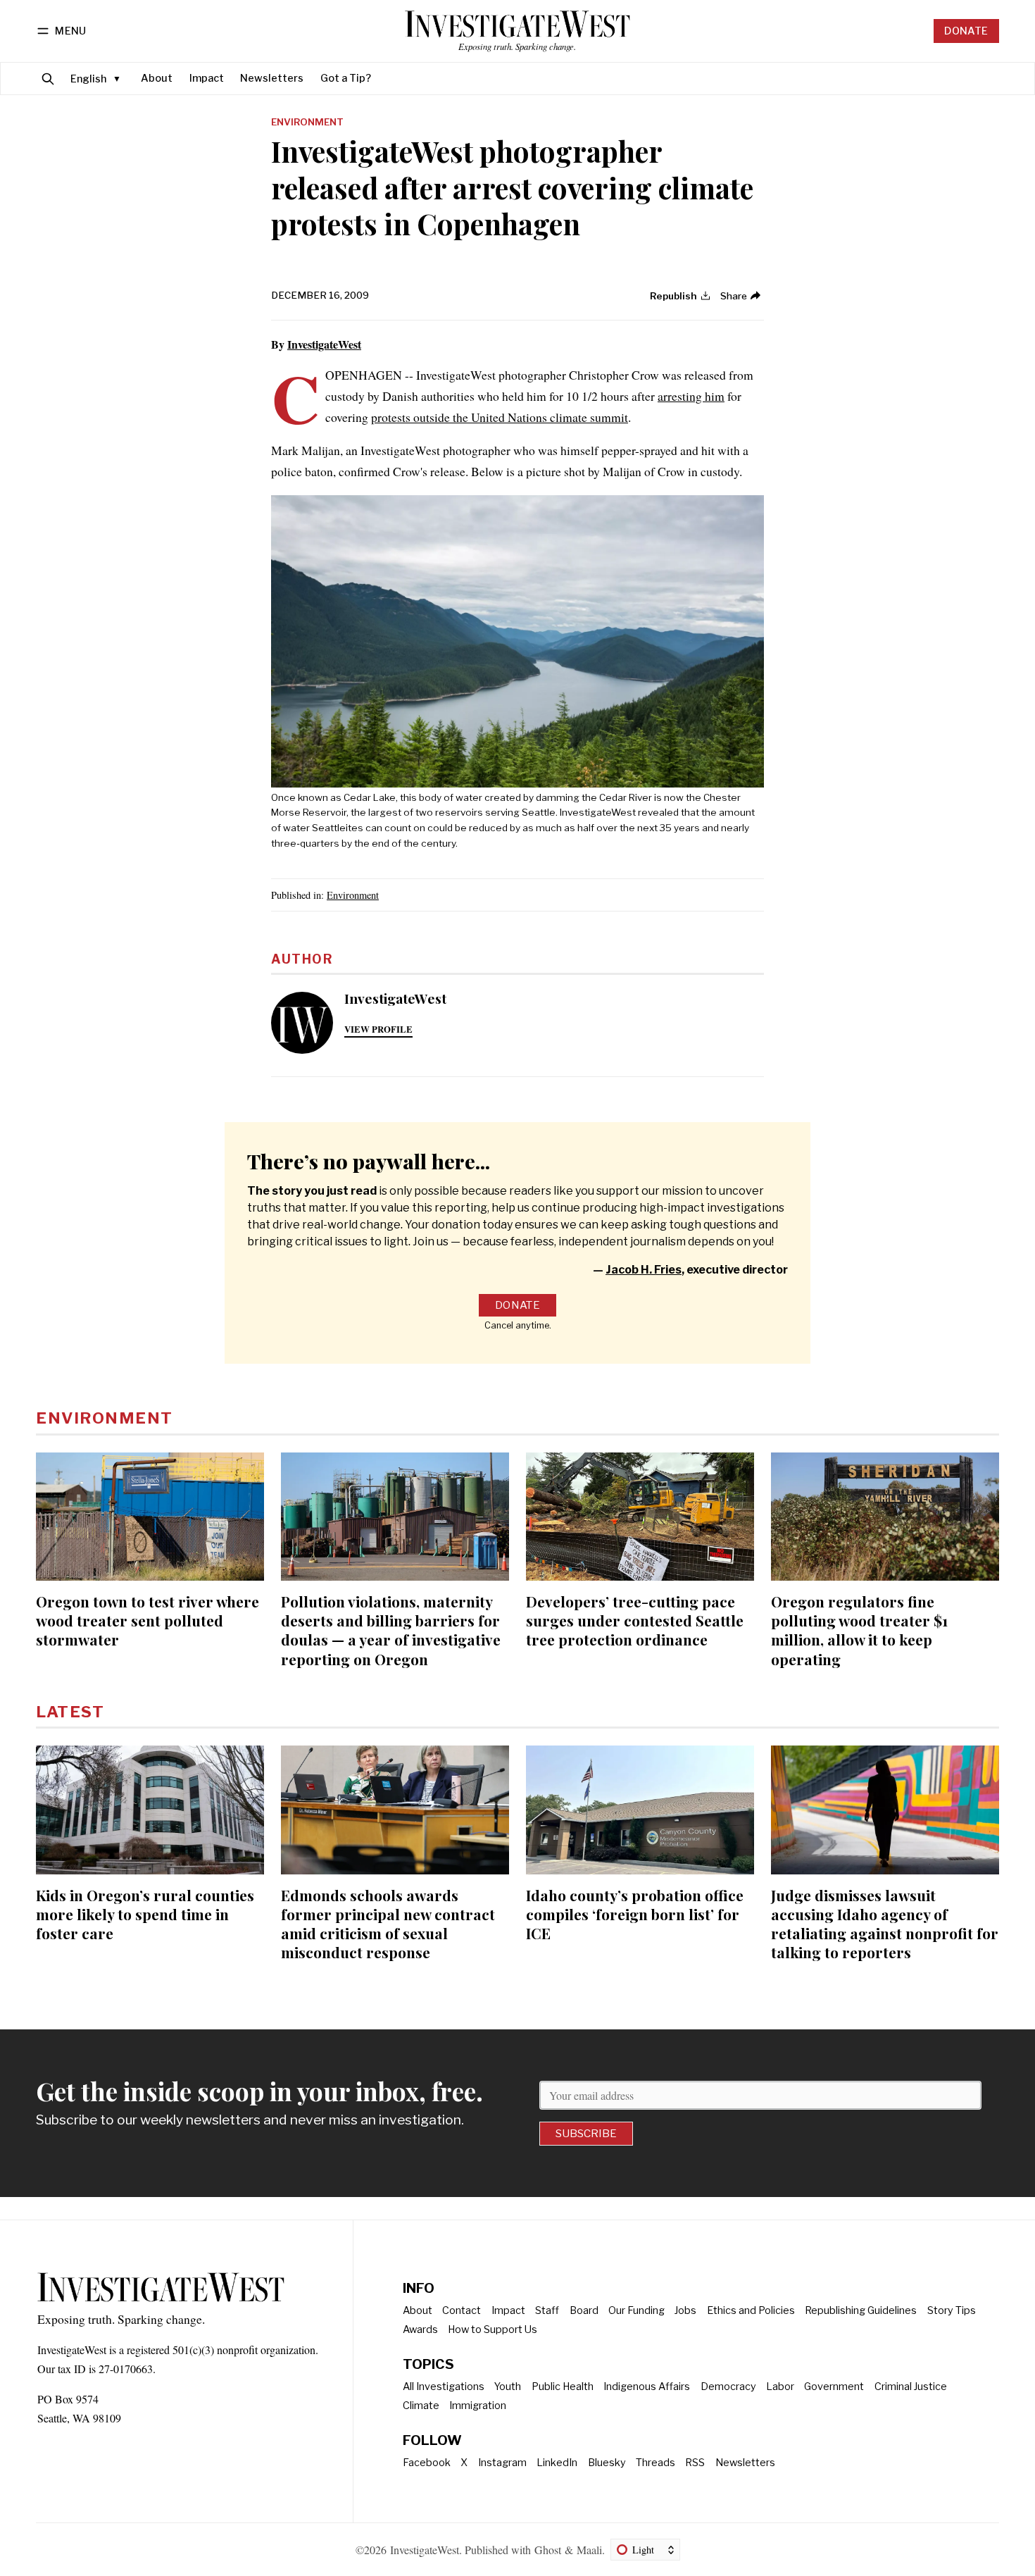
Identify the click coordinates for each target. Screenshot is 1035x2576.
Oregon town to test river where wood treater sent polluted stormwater (148, 1620)
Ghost (548, 2550)
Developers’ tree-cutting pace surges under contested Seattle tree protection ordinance (635, 1620)
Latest (70, 1712)
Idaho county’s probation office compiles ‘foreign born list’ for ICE (635, 1914)
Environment (307, 123)
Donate (966, 31)
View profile (378, 1029)
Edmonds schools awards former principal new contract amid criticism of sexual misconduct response (388, 1923)
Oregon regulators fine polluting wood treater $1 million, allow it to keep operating (859, 1630)
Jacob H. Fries (644, 1270)
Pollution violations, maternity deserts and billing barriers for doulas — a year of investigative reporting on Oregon (391, 1630)
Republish (673, 296)
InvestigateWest (324, 344)
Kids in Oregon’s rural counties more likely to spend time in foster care (145, 1914)
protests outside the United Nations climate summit (500, 417)
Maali (589, 2550)
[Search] (48, 79)
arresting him (691, 396)
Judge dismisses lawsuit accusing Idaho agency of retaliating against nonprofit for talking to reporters (885, 1923)
